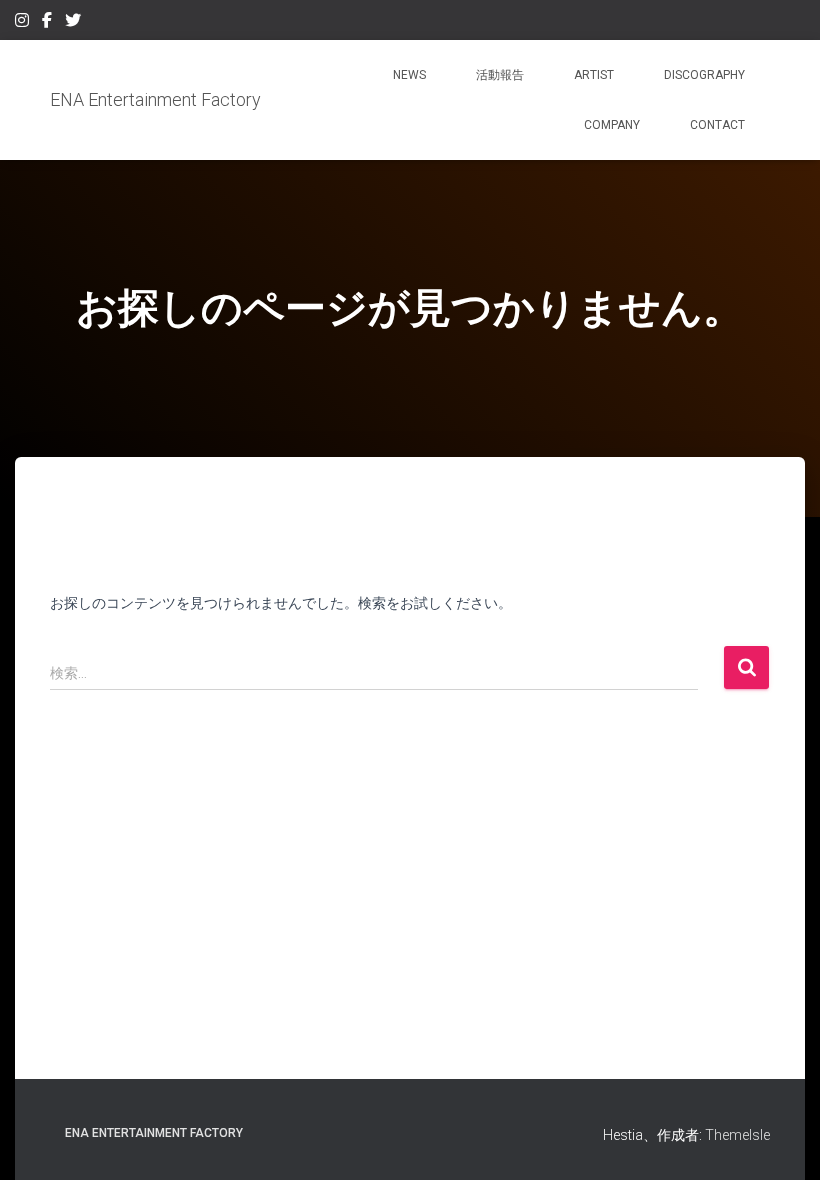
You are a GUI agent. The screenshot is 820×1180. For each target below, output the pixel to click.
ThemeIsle (737, 1135)
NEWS (409, 75)
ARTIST (594, 75)
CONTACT (717, 125)
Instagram (22, 23)
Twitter (73, 23)
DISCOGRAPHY (704, 75)
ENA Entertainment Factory (154, 1133)
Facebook (47, 23)
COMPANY (612, 125)
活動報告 (500, 75)
